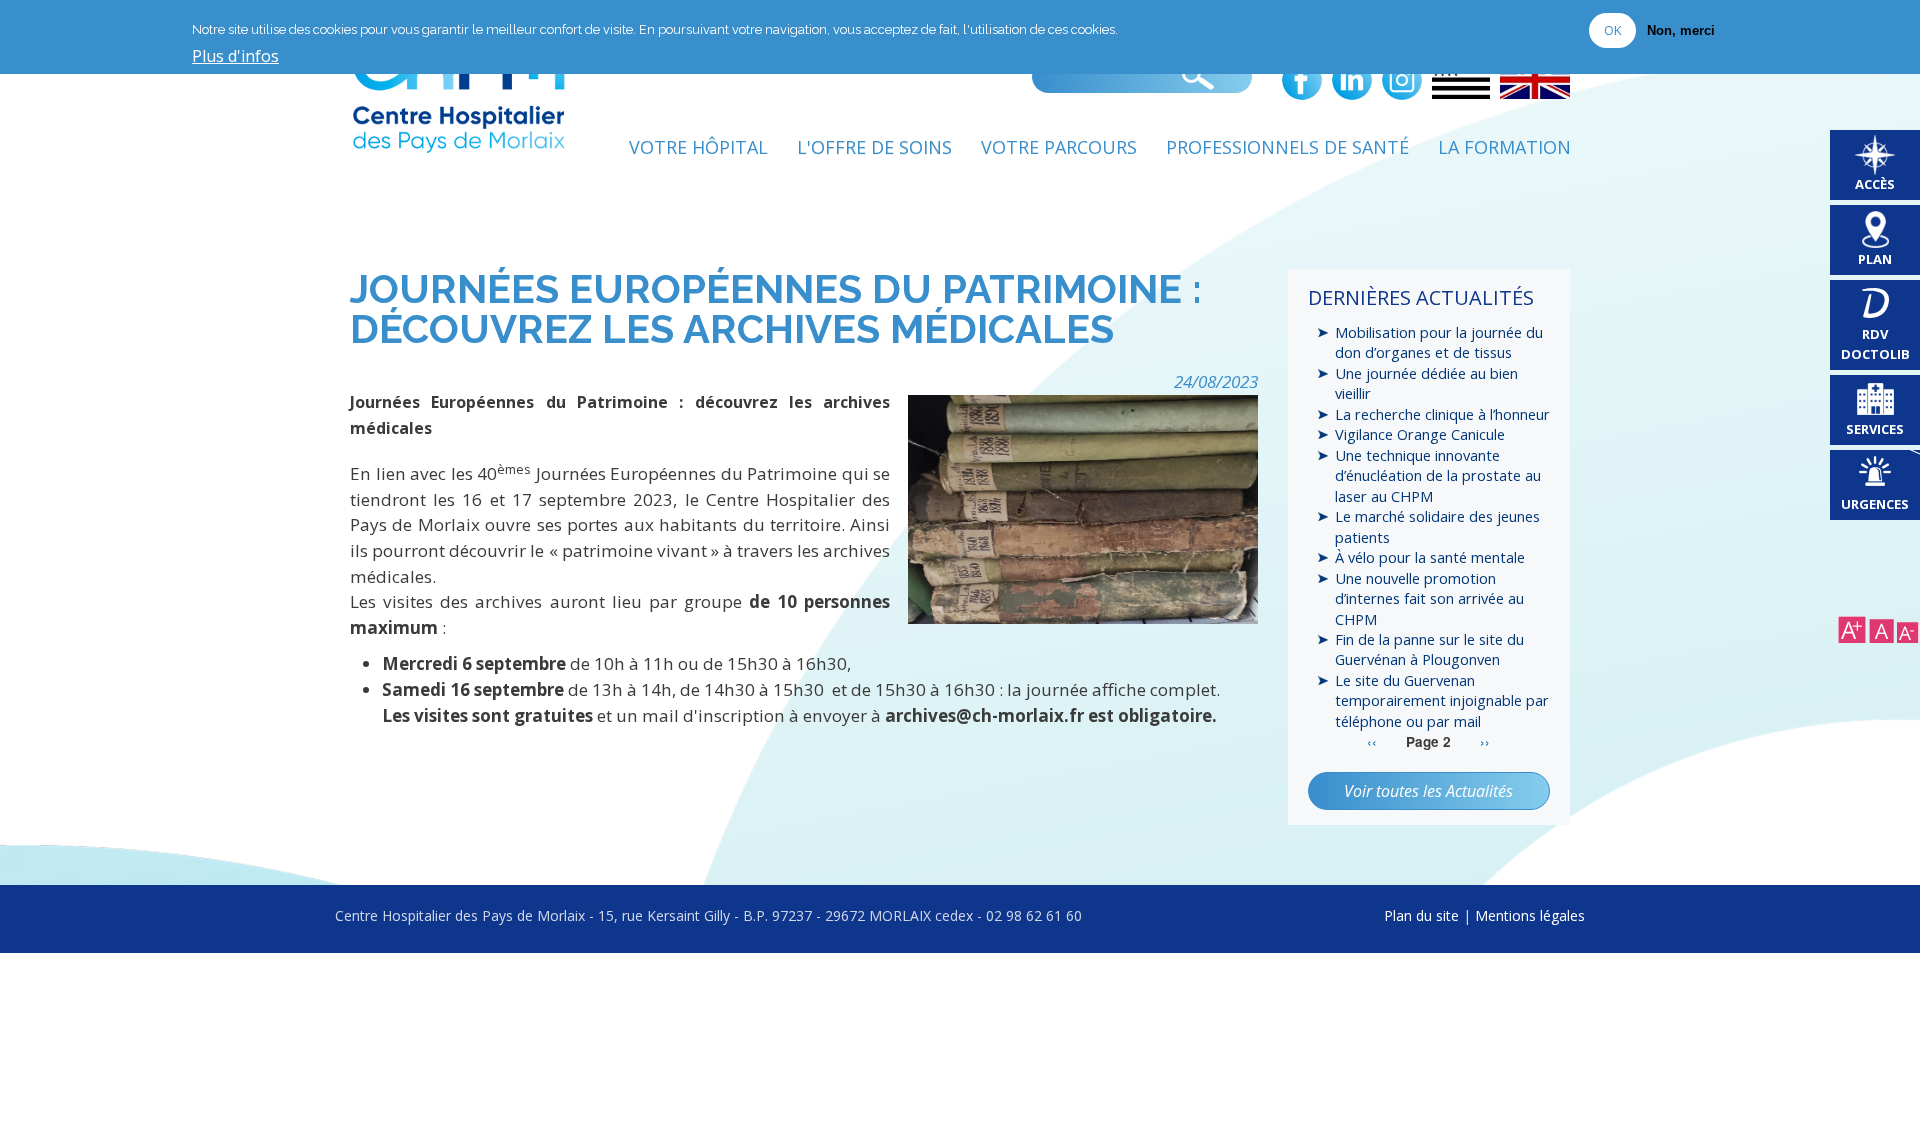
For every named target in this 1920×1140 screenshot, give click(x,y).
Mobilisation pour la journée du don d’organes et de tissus (1439, 342)
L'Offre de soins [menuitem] (874, 147)
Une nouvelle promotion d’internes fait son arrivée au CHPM (1429, 598)
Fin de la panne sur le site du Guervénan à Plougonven (1429, 649)
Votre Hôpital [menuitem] (698, 147)
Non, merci (1681, 30)
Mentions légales (1530, 915)
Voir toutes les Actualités (1428, 791)
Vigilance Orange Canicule (1420, 434)
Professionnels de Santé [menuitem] (1287, 147)
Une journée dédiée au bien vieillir (1426, 383)
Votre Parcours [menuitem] (1059, 147)
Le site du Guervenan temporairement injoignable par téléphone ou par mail (1442, 700)
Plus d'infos (235, 57)
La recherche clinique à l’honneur (1442, 414)
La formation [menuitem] (1504, 147)
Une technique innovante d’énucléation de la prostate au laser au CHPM (1438, 475)
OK (1612, 30)
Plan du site (1421, 915)
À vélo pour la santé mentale (1430, 557)
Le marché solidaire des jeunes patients (1437, 526)
